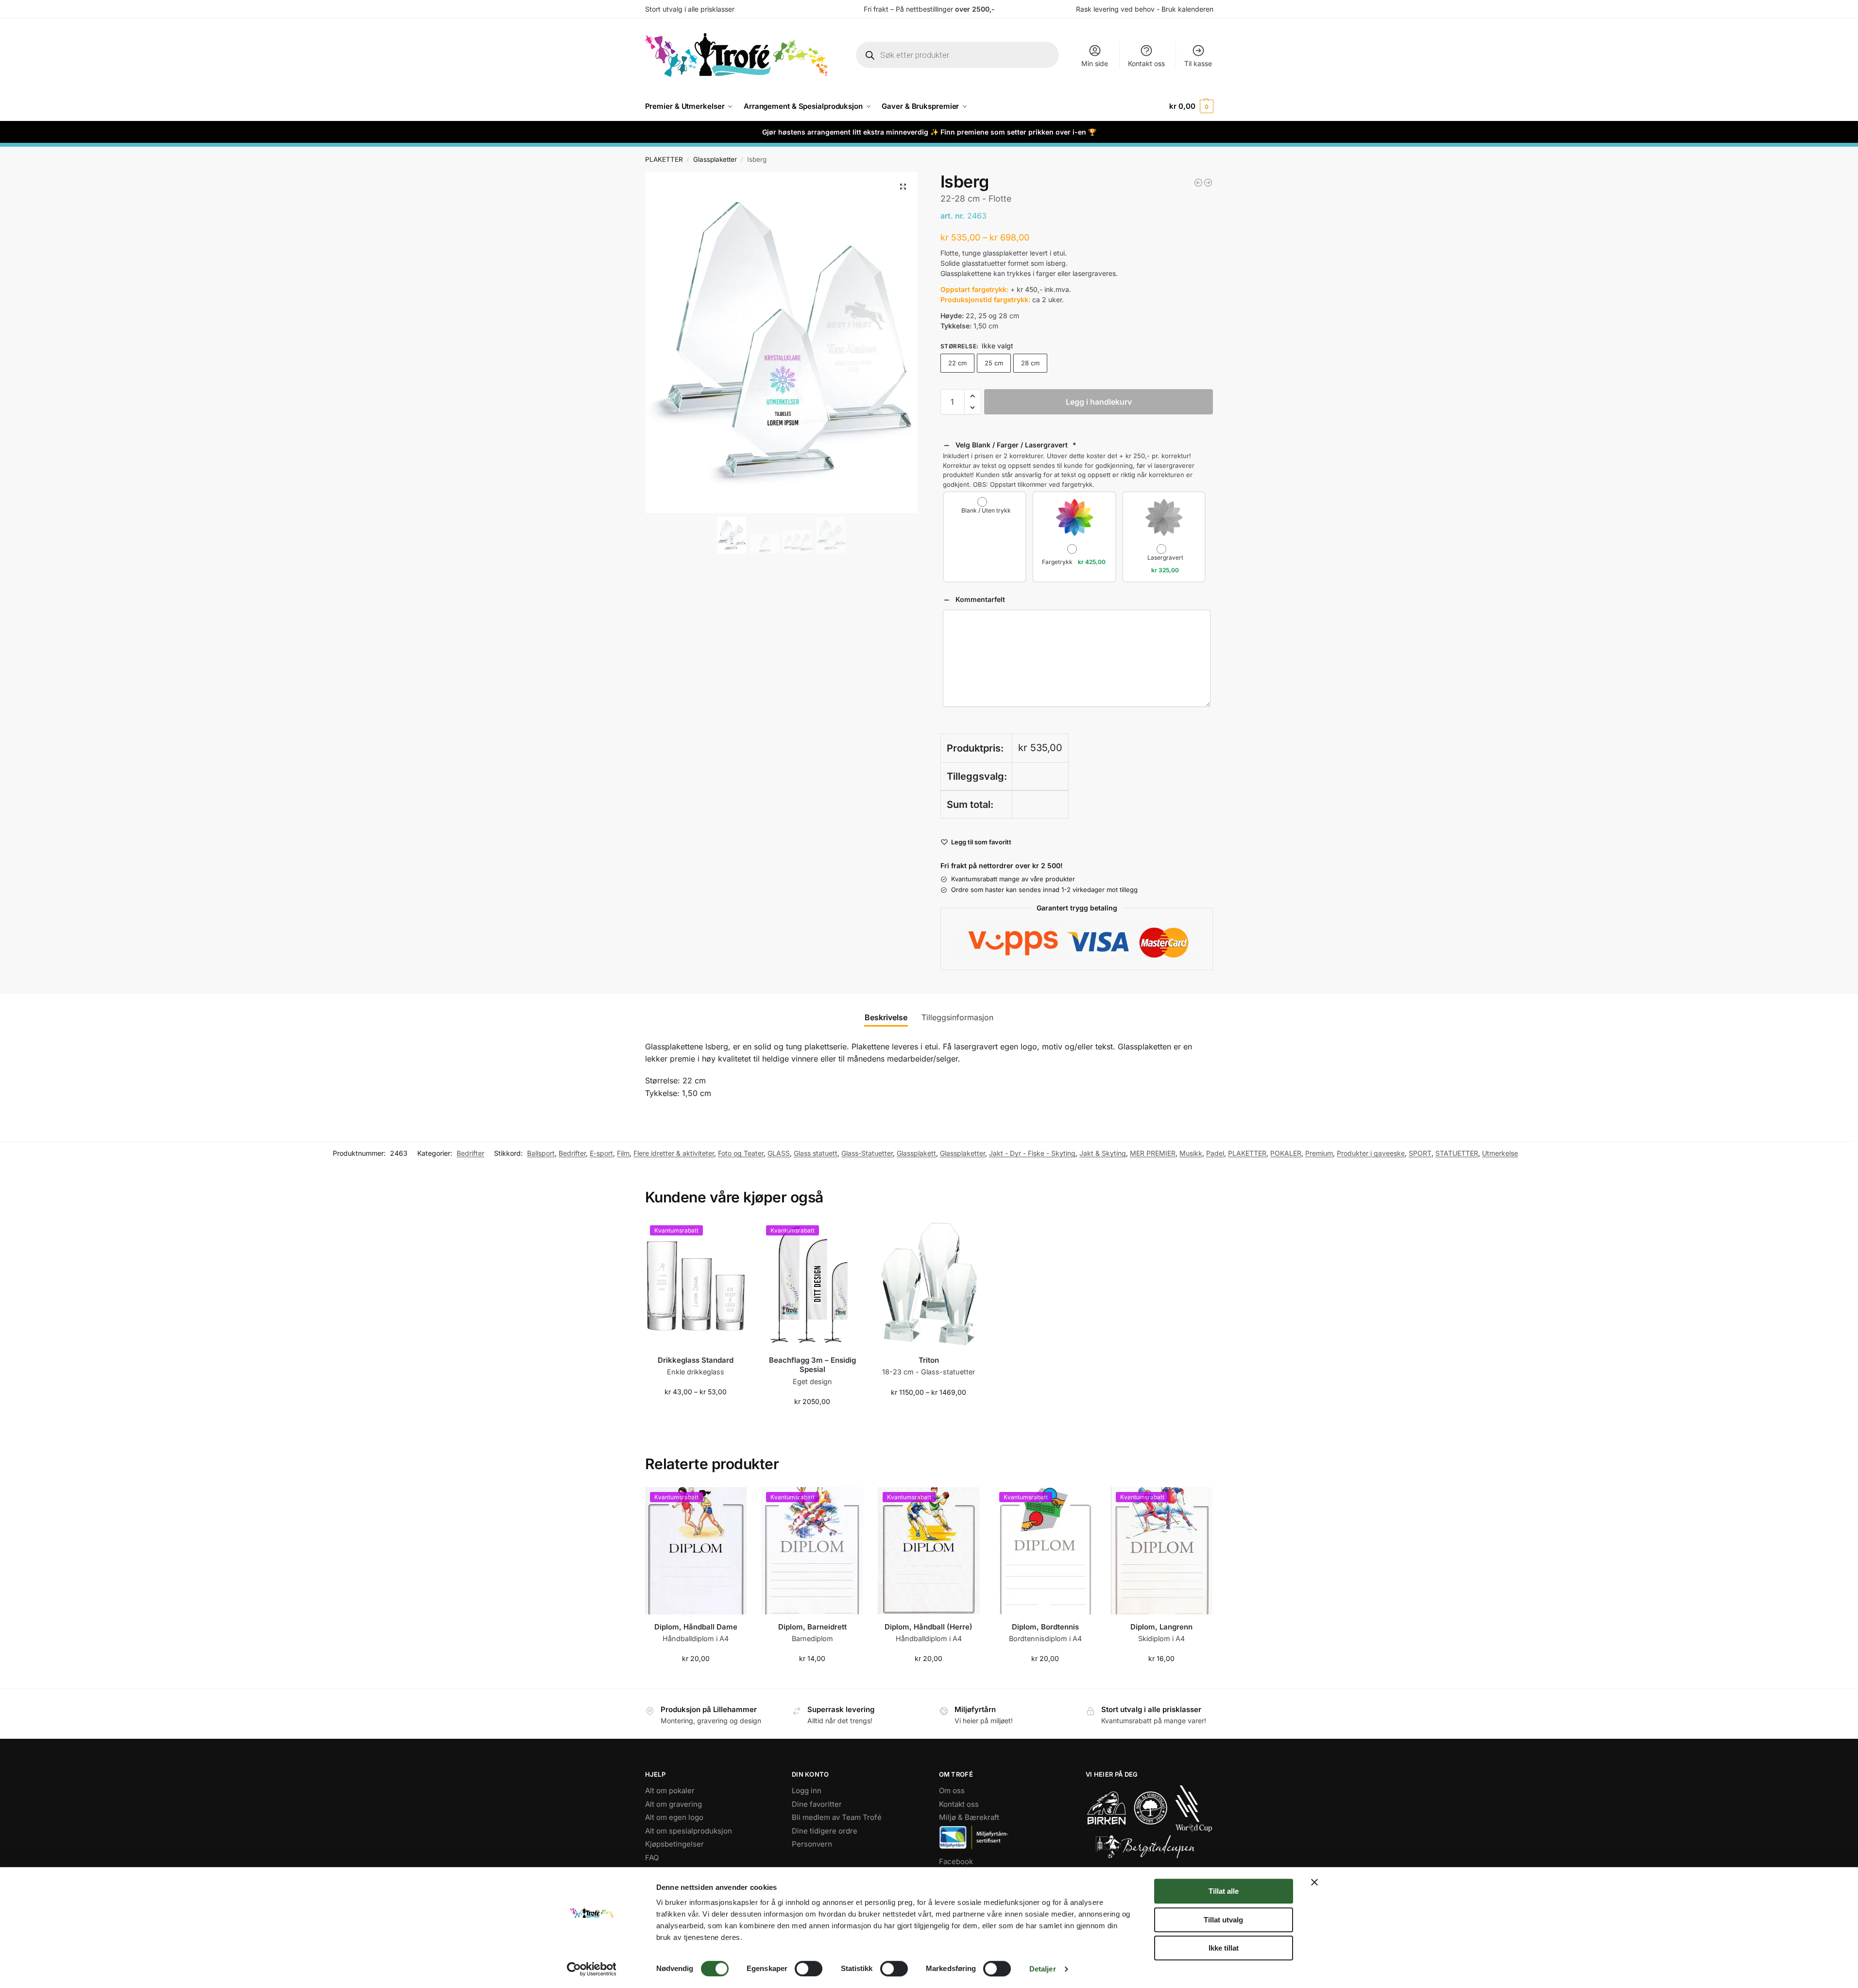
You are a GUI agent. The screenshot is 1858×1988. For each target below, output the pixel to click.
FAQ (652, 1857)
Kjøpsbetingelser (674, 1844)
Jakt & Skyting (1103, 1153)
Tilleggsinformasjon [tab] (957, 1017)
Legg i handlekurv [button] (812, 1422)
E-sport (601, 1153)
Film (623, 1153)
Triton (929, 1360)
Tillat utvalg (1223, 1920)
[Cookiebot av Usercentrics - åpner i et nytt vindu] (591, 1969)
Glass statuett (816, 1153)
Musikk (1191, 1153)
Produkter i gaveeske (1371, 1153)
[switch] (809, 1969)
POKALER (1286, 1153)
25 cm (994, 363)
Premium (1319, 1153)
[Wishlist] (732, 1235)
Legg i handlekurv (1099, 402)
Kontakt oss (1146, 63)
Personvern (812, 1844)
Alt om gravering (673, 1804)
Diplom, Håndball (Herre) (929, 1627)
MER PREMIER (1153, 1153)
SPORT (1420, 1153)
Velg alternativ (696, 1412)
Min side (1095, 63)
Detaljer (1043, 1969)
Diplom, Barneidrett (812, 1627)
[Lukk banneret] (1314, 1882)
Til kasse (1198, 63)
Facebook (956, 1861)
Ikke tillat (1224, 1948)
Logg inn (807, 1791)
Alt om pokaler (670, 1791)
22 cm (957, 363)
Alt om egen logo (674, 1817)
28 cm (1030, 363)
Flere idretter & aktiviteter (674, 1153)
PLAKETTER (664, 159)
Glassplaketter (715, 159)
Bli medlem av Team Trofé (837, 1817)
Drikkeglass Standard (696, 1360)
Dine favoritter (817, 1804)
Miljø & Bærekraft (969, 1817)
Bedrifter (470, 1153)
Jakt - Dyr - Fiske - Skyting (1032, 1153)
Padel (1215, 1153)
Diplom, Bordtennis (1045, 1627)
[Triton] (929, 1284)
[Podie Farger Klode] (1208, 183)
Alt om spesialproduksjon (689, 1830)
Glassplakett (916, 1153)
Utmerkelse (1500, 1153)
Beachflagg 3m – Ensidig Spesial (812, 1365)
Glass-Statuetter (867, 1153)
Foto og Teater (741, 1153)
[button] (1191, 106)
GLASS (779, 1153)
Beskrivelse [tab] (886, 1017)
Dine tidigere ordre (825, 1830)
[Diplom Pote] (1198, 183)
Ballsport (541, 1153)
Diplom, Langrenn (1161, 1627)
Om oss (952, 1791)
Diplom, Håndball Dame (696, 1627)
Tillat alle (1224, 1891)
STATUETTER (1457, 1153)
